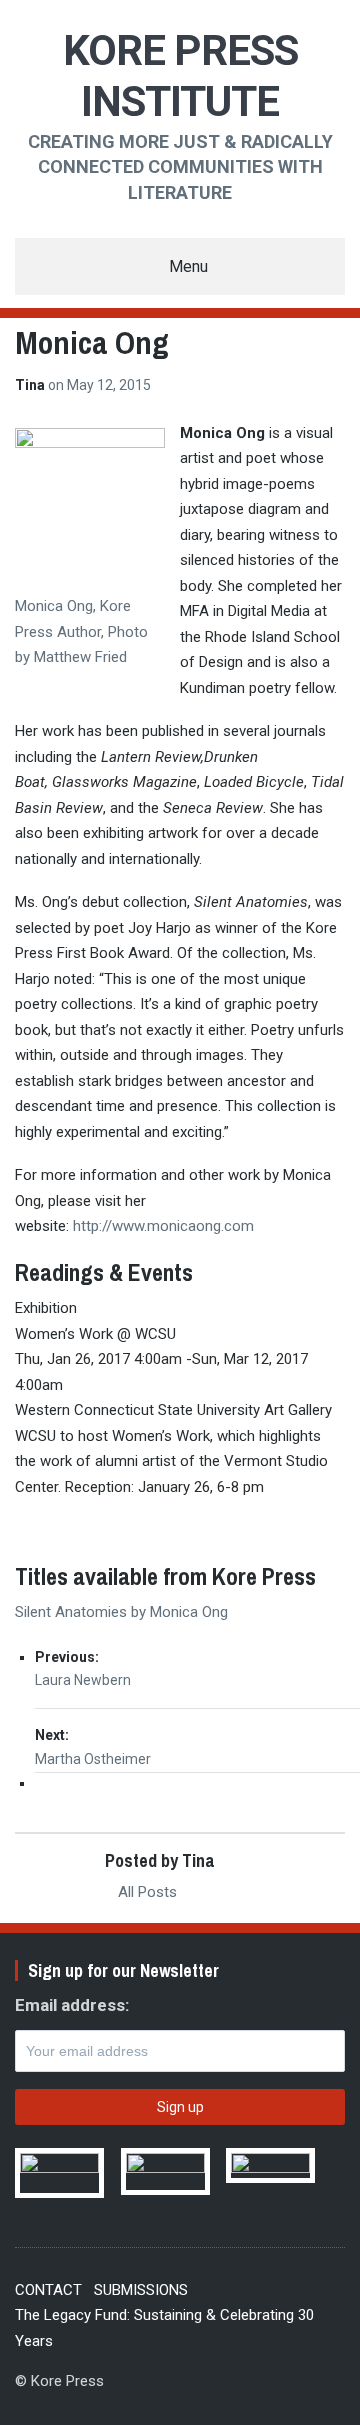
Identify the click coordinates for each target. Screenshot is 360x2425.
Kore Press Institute (180, 75)
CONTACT (48, 2290)
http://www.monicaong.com (163, 1226)
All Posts (145, 1892)
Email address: (72, 2005)
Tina (31, 385)
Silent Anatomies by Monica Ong (121, 1612)
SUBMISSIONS (141, 2290)
